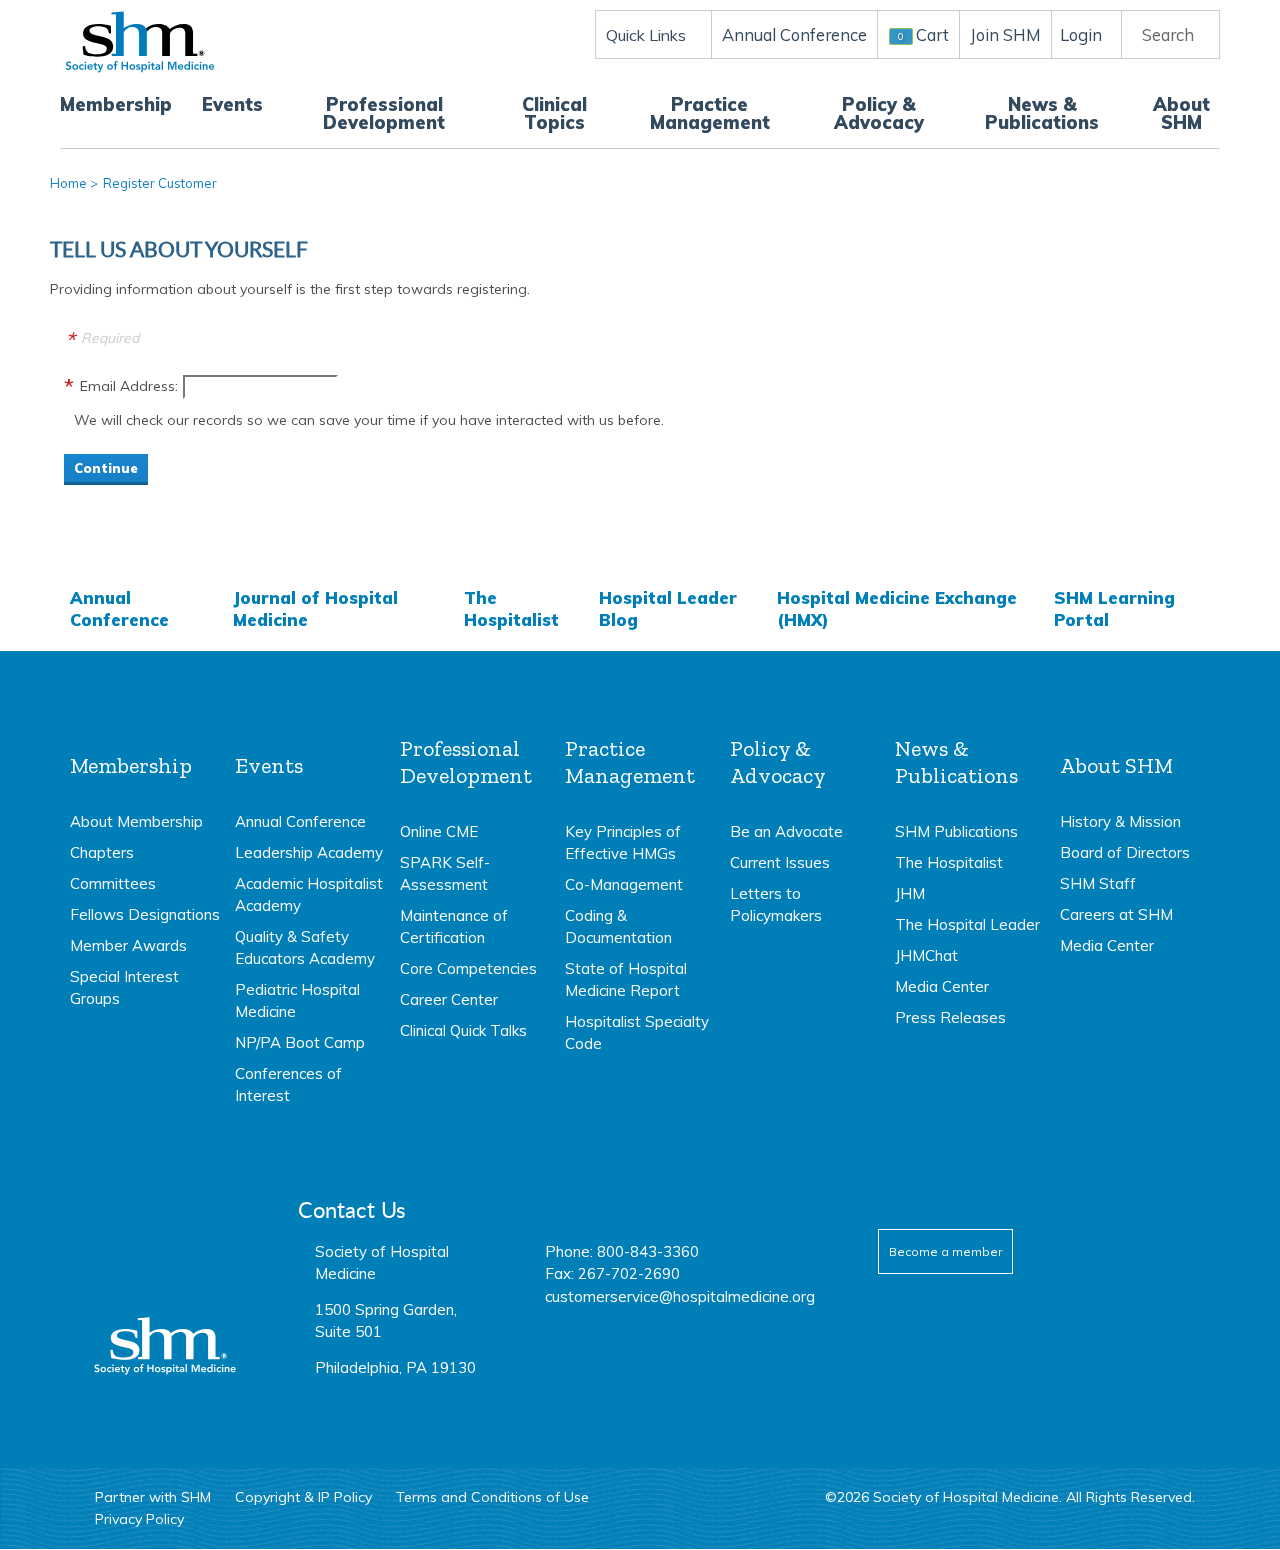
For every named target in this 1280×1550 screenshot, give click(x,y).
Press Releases (950, 1017)
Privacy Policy (139, 1519)
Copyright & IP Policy (303, 1497)
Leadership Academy (309, 852)
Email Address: (129, 386)
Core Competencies (468, 968)
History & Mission (1120, 821)
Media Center (942, 986)
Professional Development (384, 113)
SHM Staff (1098, 883)
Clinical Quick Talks (463, 1030)
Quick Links (646, 35)
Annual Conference (119, 608)
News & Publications (1042, 113)
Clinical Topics (554, 113)
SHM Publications (956, 831)
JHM (910, 893)
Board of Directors (1125, 852)
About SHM (1181, 113)
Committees (113, 883)
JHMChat (926, 955)
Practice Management (710, 113)
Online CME (439, 831)
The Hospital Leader (967, 924)
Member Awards (128, 945)
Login (1081, 34)
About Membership (136, 821)
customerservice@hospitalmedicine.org (680, 1296)
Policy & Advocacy (879, 113)
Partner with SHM (153, 1497)
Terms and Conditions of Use (492, 1497)
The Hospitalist (511, 608)
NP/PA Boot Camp (300, 1042)
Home (68, 183)
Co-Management (624, 884)
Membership (116, 104)
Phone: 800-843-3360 (622, 1251)
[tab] (145, 873)
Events (232, 104)
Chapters (102, 852)
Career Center (449, 999)
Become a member (945, 1251)
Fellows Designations (145, 914)
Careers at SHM (1116, 914)
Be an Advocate (786, 831)
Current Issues (780, 862)
